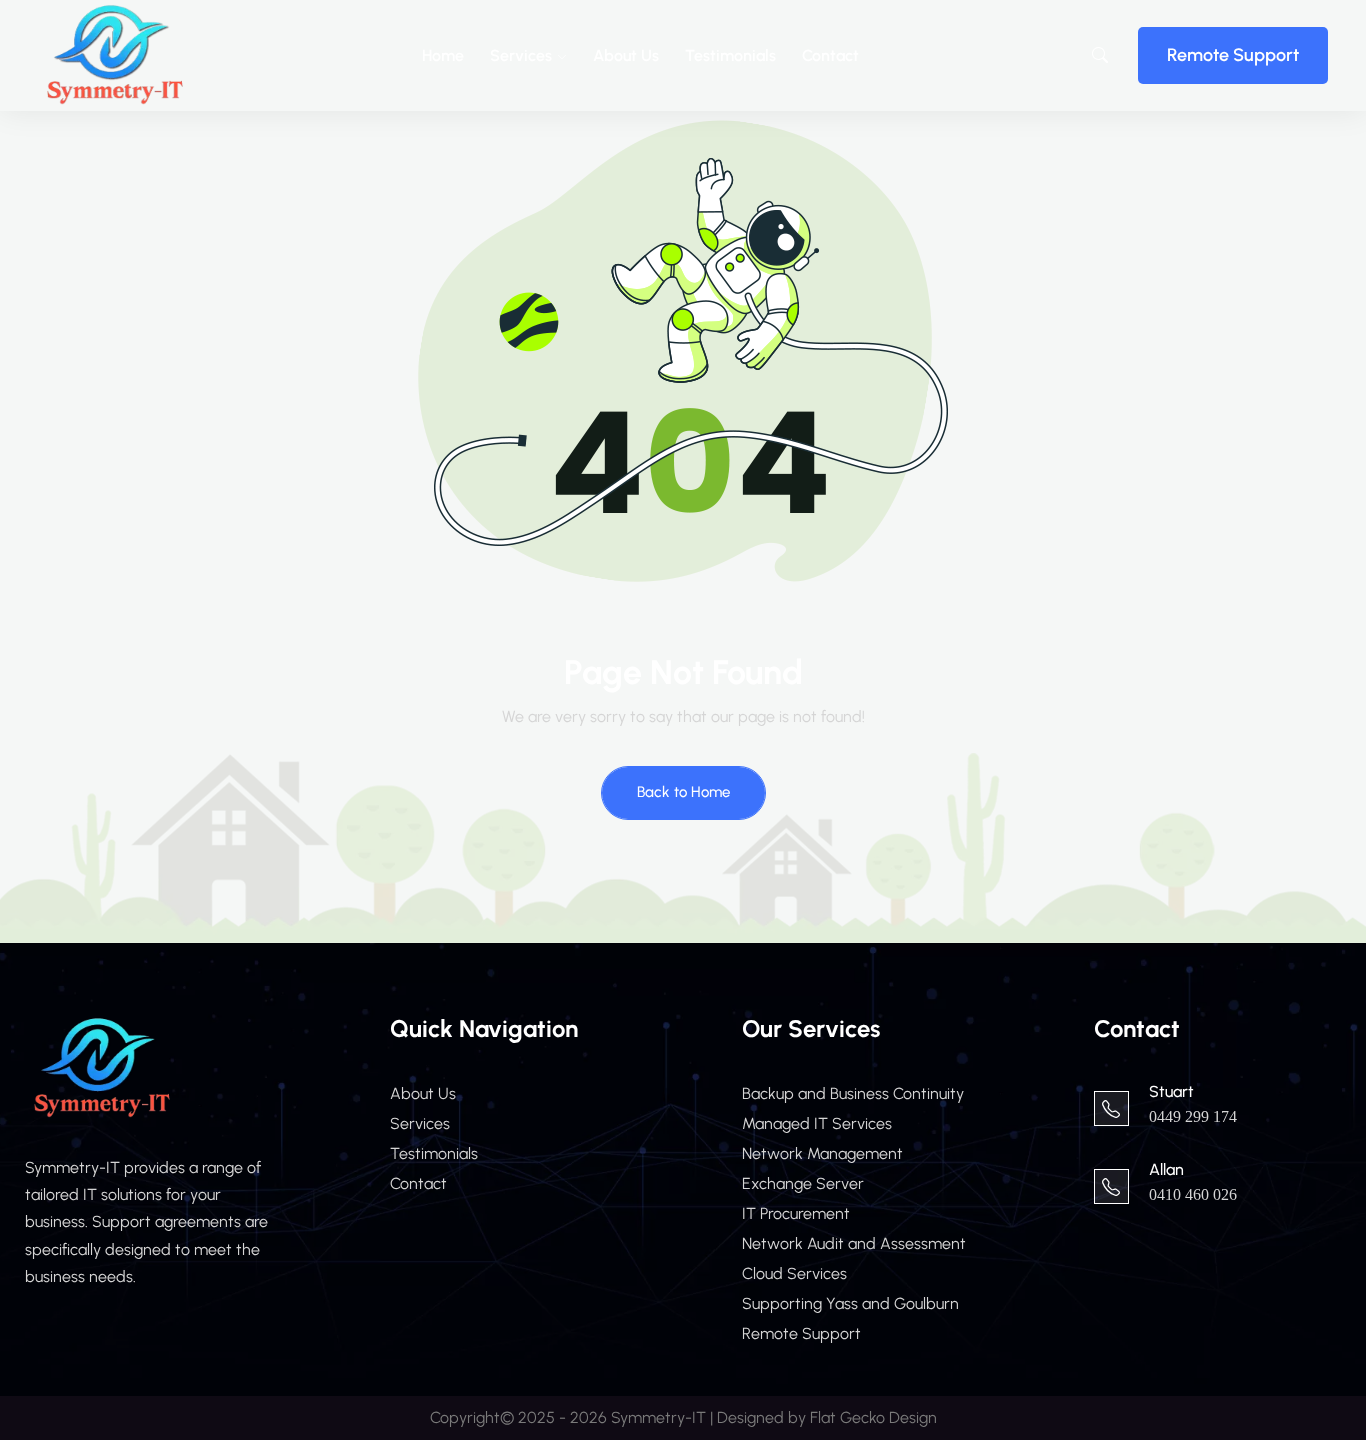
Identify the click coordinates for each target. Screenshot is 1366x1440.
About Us (626, 55)
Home (443, 55)
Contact (830, 55)
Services (521, 55)
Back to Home (683, 792)
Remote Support (1233, 55)
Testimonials (730, 55)
